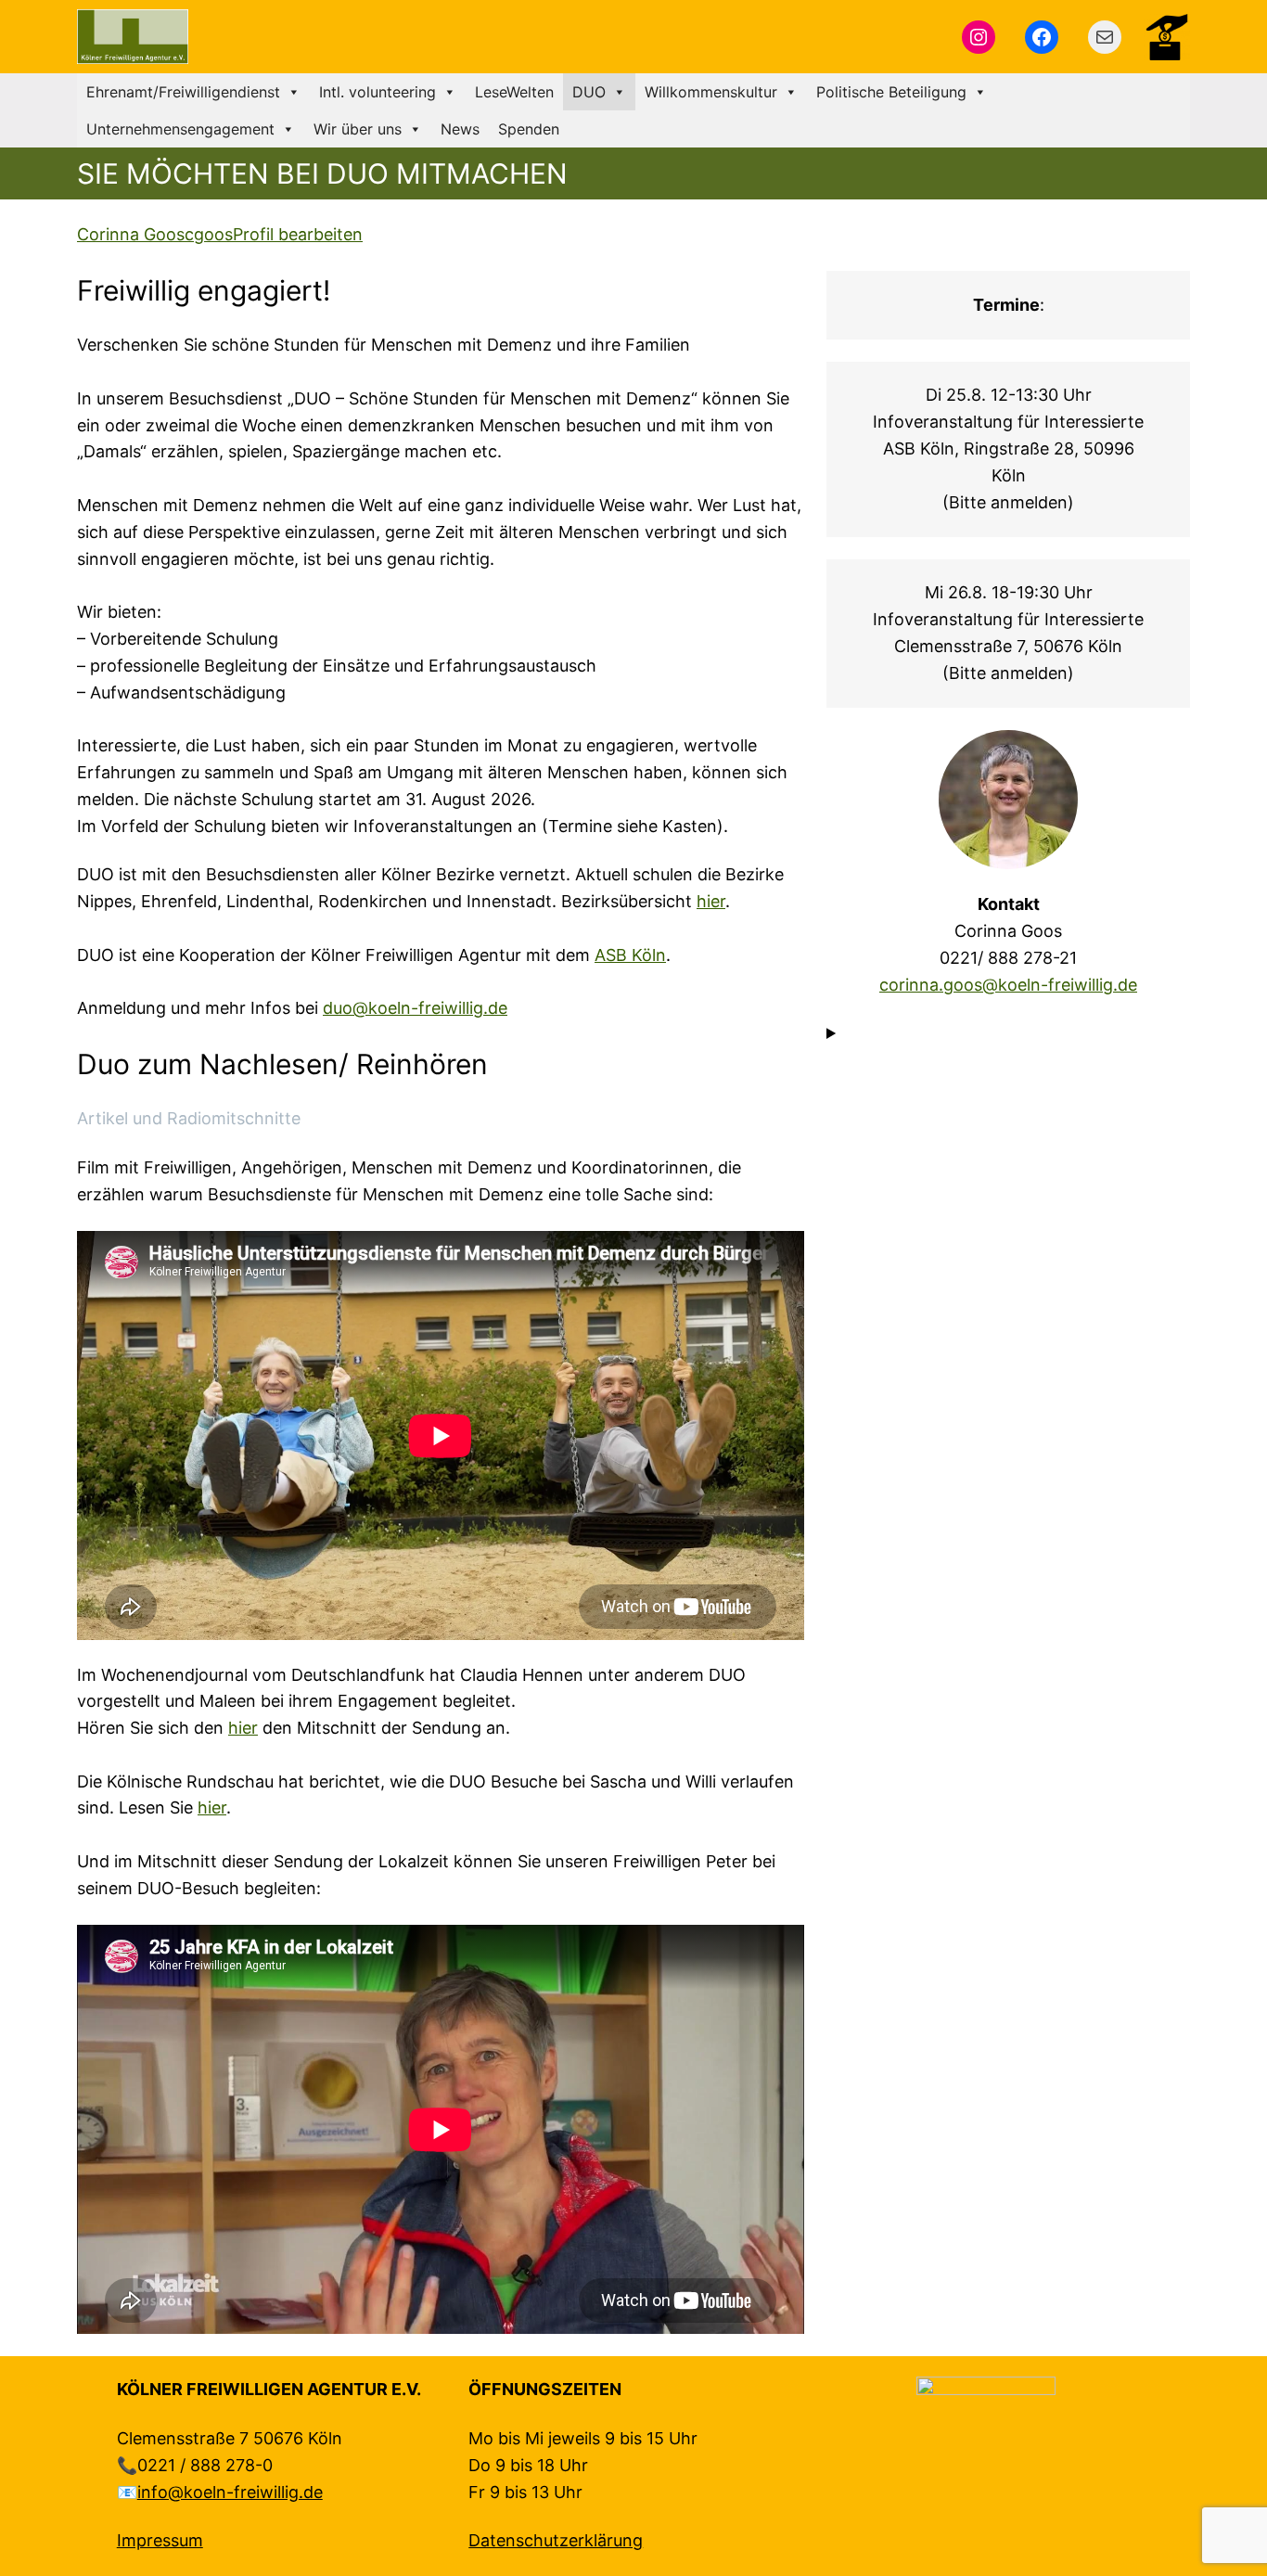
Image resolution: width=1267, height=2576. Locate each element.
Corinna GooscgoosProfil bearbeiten (220, 234)
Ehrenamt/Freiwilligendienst (183, 92)
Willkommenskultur (711, 92)
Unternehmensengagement (180, 129)
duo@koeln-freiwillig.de (415, 1008)
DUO (589, 92)
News (460, 129)
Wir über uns (358, 129)
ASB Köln (630, 955)
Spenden (529, 129)
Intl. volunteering (378, 92)
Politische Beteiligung (891, 92)
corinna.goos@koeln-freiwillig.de (1008, 985)
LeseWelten (514, 92)
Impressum (160, 2540)
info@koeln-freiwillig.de (230, 2492)
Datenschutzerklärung (556, 2540)
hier (711, 901)
